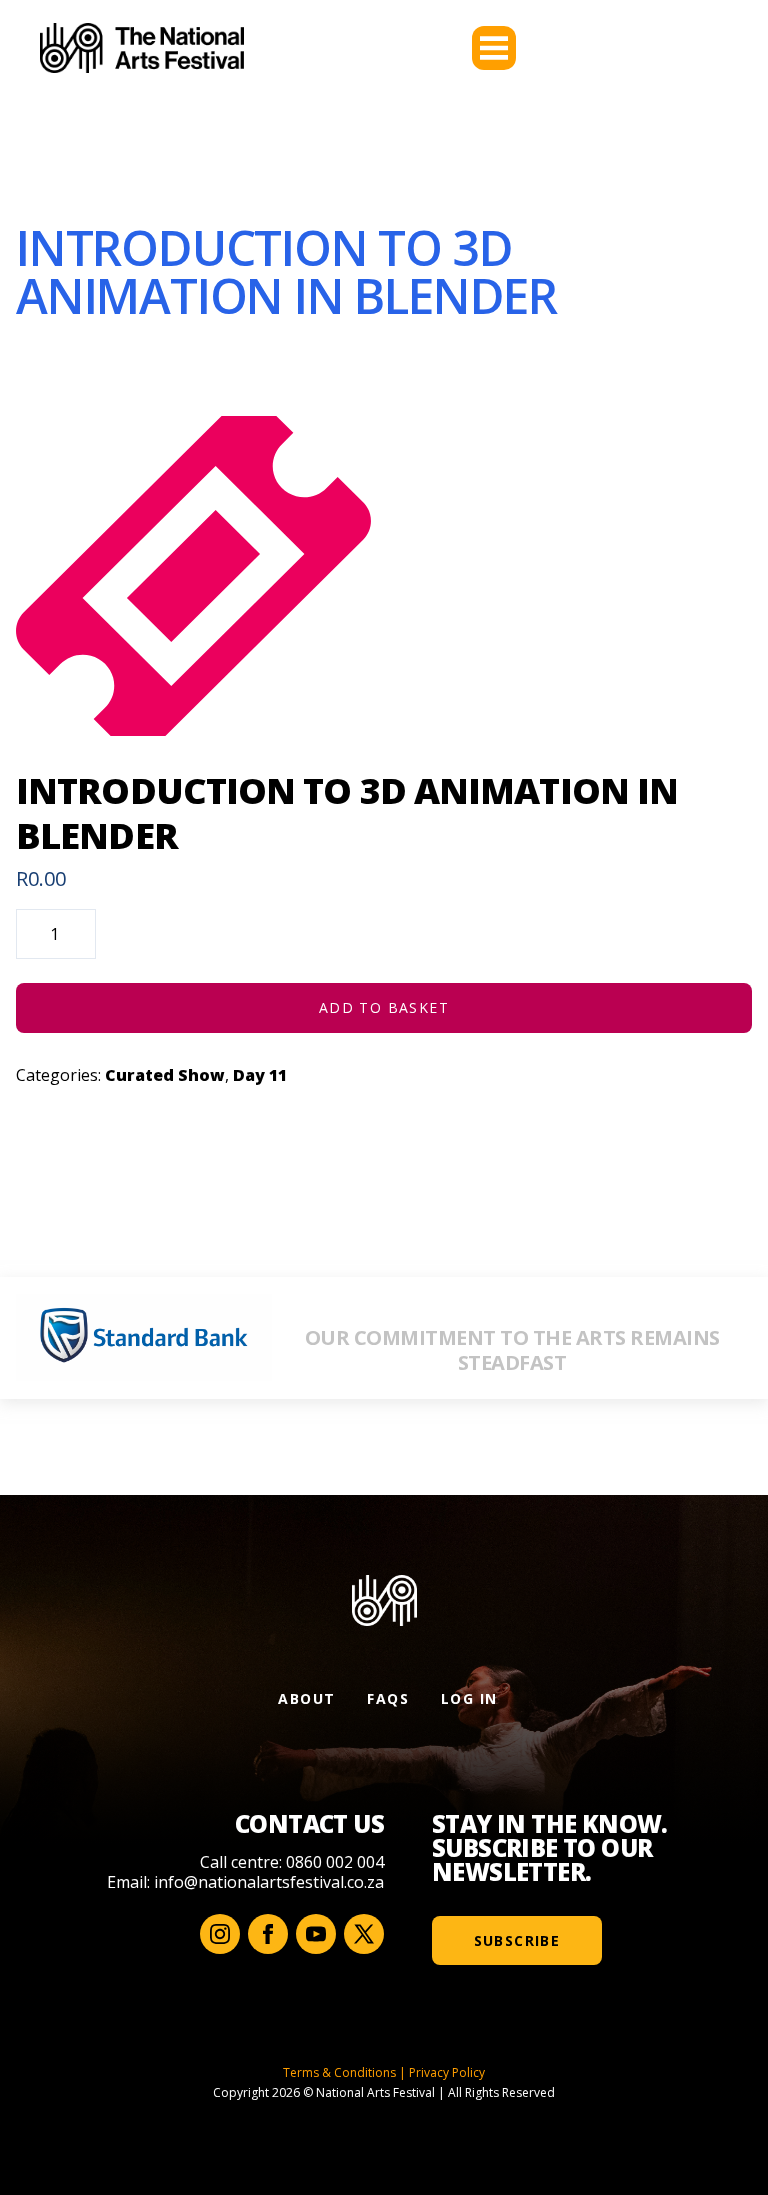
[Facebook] (268, 1934)
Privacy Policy (447, 2072)
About (306, 1698)
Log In (469, 1698)
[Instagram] (220, 1934)
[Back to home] (142, 48)
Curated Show (165, 1075)
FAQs (388, 1698)
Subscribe (517, 1940)
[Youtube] (316, 1934)
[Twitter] (364, 1934)
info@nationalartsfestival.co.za (269, 1882)
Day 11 (260, 1075)
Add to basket (384, 1007)
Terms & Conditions (339, 2072)
